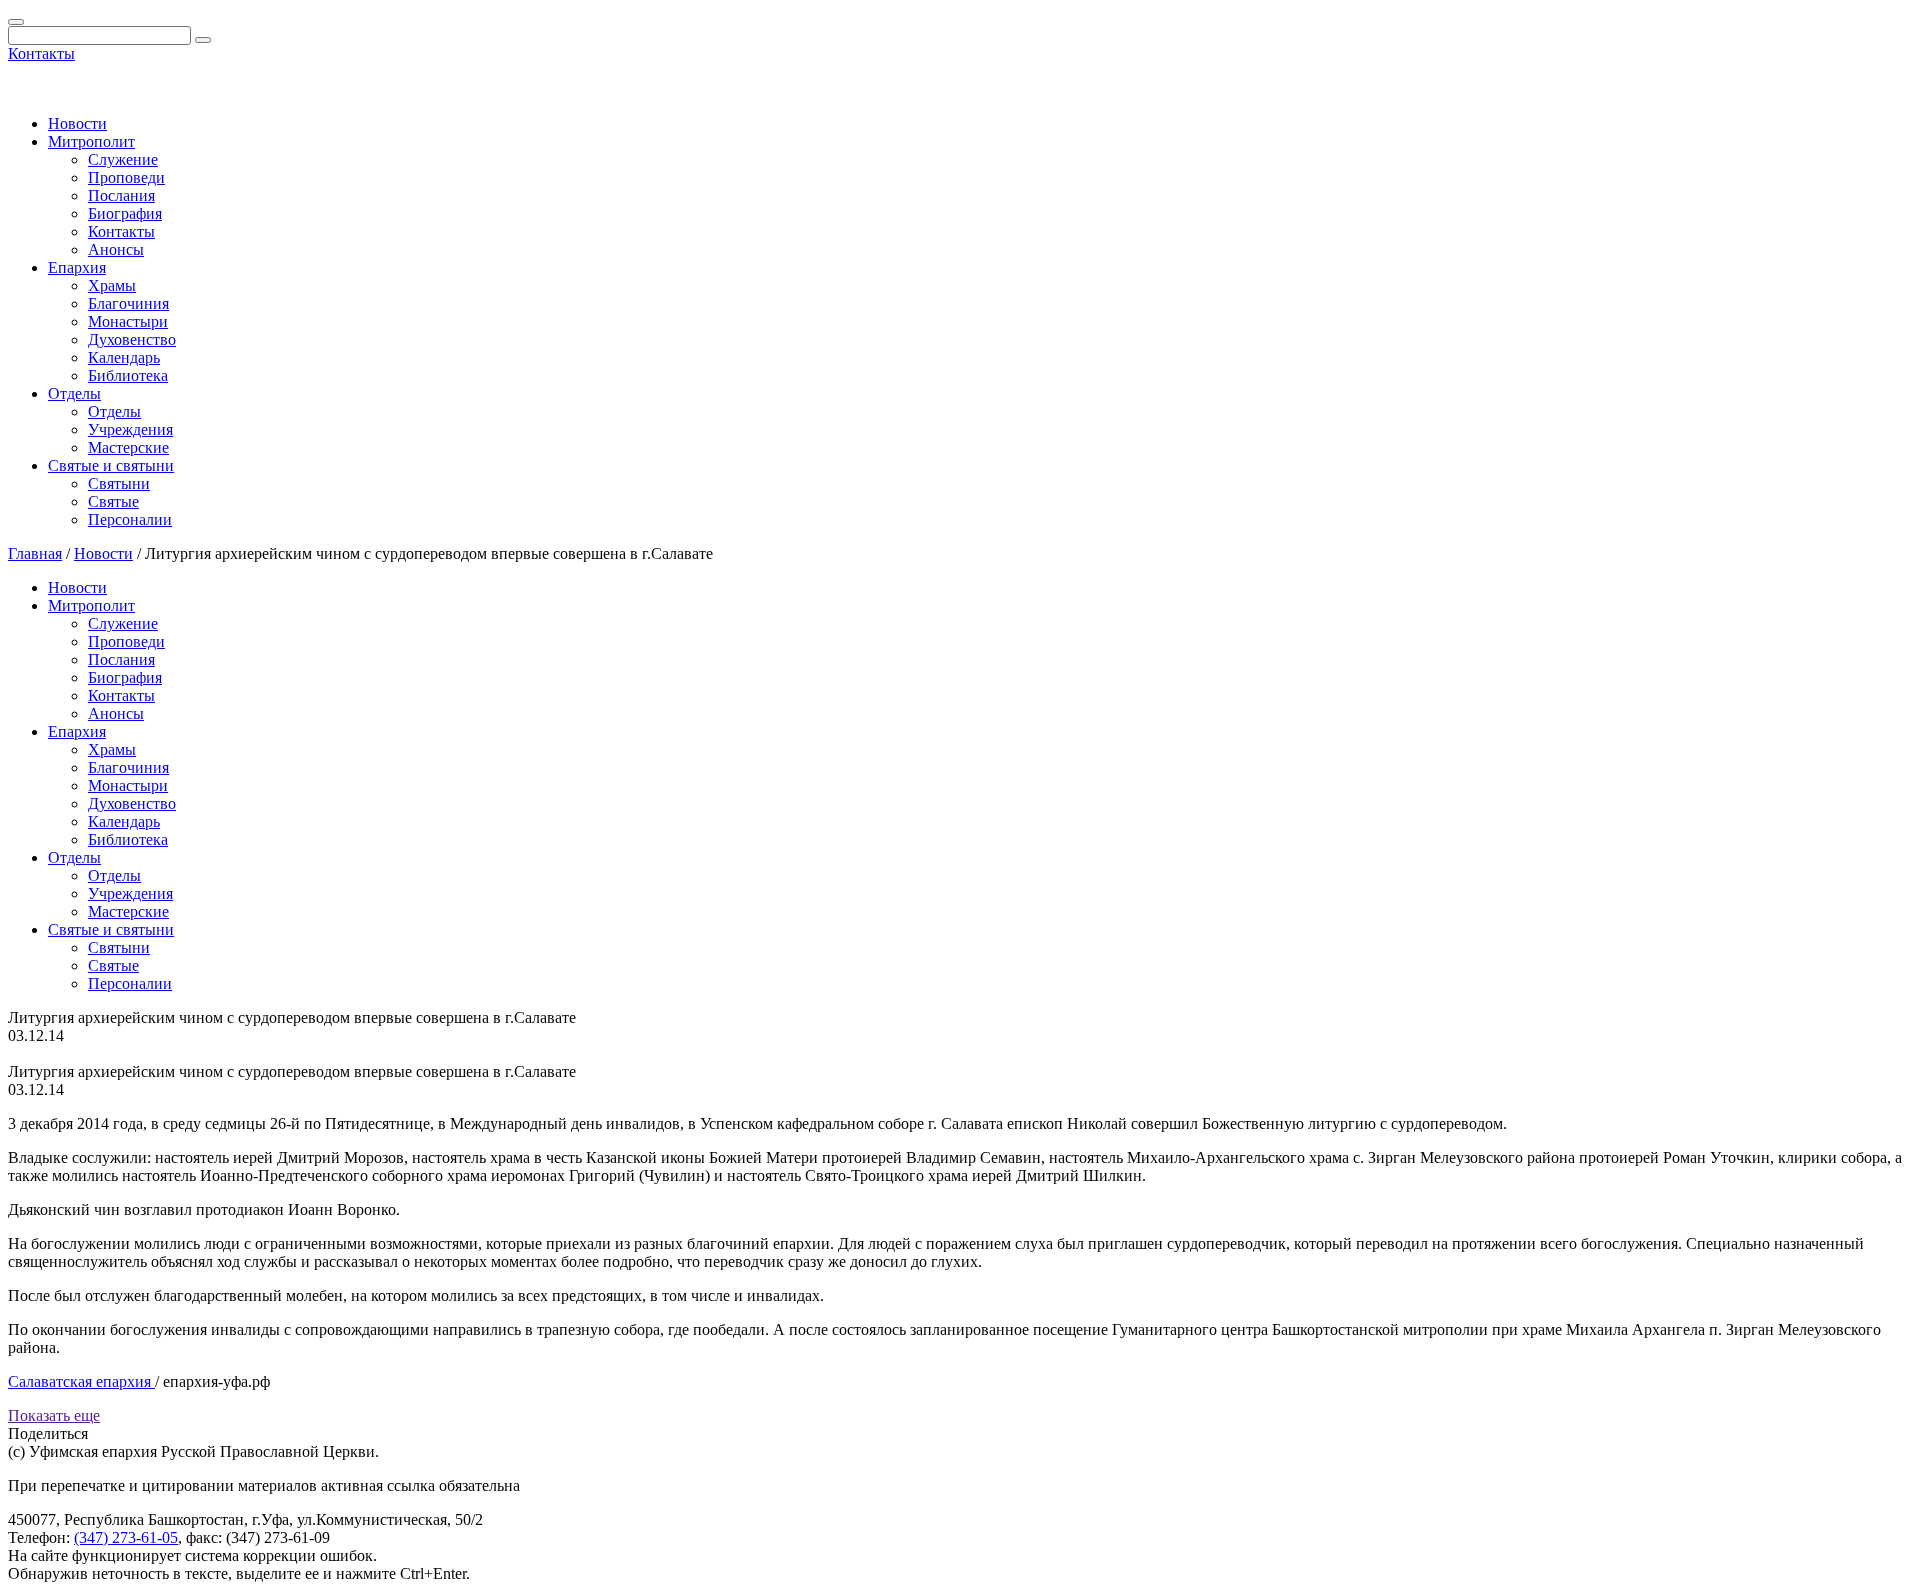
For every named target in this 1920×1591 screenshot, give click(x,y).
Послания (121, 195)
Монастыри (128, 321)
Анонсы (116, 249)
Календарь (124, 357)
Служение (123, 159)
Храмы (112, 285)
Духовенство (132, 339)
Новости (77, 123)
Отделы (74, 393)
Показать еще (54, 1415)
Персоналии (130, 519)
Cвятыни (119, 483)
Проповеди (126, 177)
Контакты (41, 53)
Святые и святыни (111, 465)
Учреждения (130, 429)
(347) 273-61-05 (126, 1537)
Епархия (77, 267)
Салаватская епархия (81, 1381)
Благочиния (128, 303)
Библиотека (128, 375)
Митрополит (91, 141)
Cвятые (113, 501)
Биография (125, 213)
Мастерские (128, 447)
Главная (35, 553)
